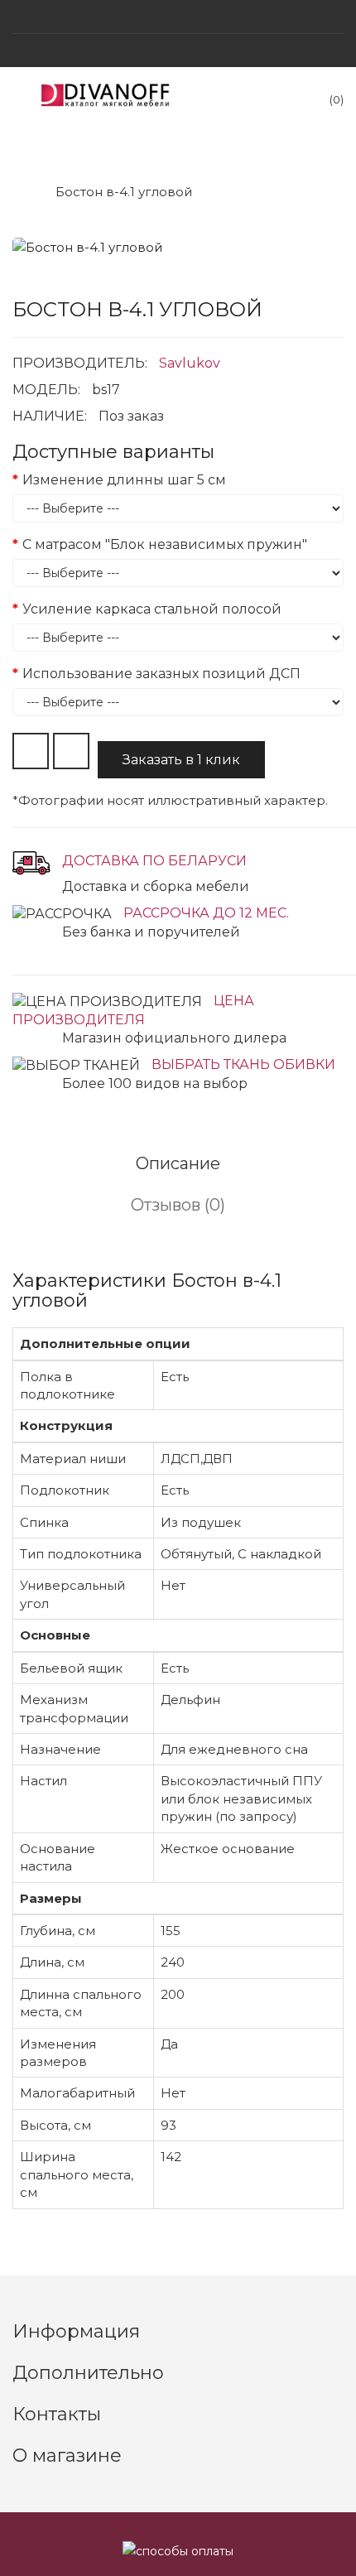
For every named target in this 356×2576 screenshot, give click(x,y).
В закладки (31, 751)
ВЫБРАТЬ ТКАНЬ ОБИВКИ (243, 1064)
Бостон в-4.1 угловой (124, 192)
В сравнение (71, 751)
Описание (178, 1163)
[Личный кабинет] (178, 51)
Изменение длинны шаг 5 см (124, 480)
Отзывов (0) (178, 1205)
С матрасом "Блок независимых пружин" (165, 544)
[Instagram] (178, 17)
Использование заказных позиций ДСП (161, 674)
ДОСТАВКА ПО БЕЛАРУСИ (154, 861)
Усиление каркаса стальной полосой (152, 609)
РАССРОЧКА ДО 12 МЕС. (206, 913)
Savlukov (190, 363)
